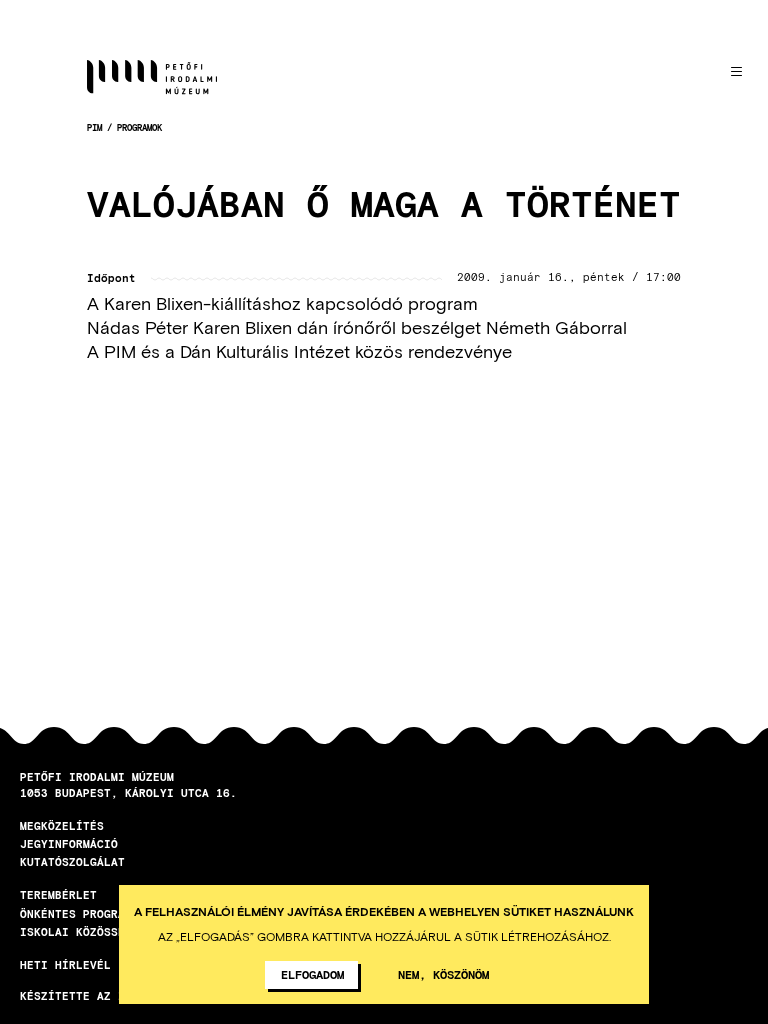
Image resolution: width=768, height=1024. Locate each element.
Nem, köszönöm (443, 974)
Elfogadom (312, 974)
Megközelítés (62, 825)
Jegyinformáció (69, 843)
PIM (94, 127)
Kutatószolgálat (72, 861)
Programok (139, 127)
